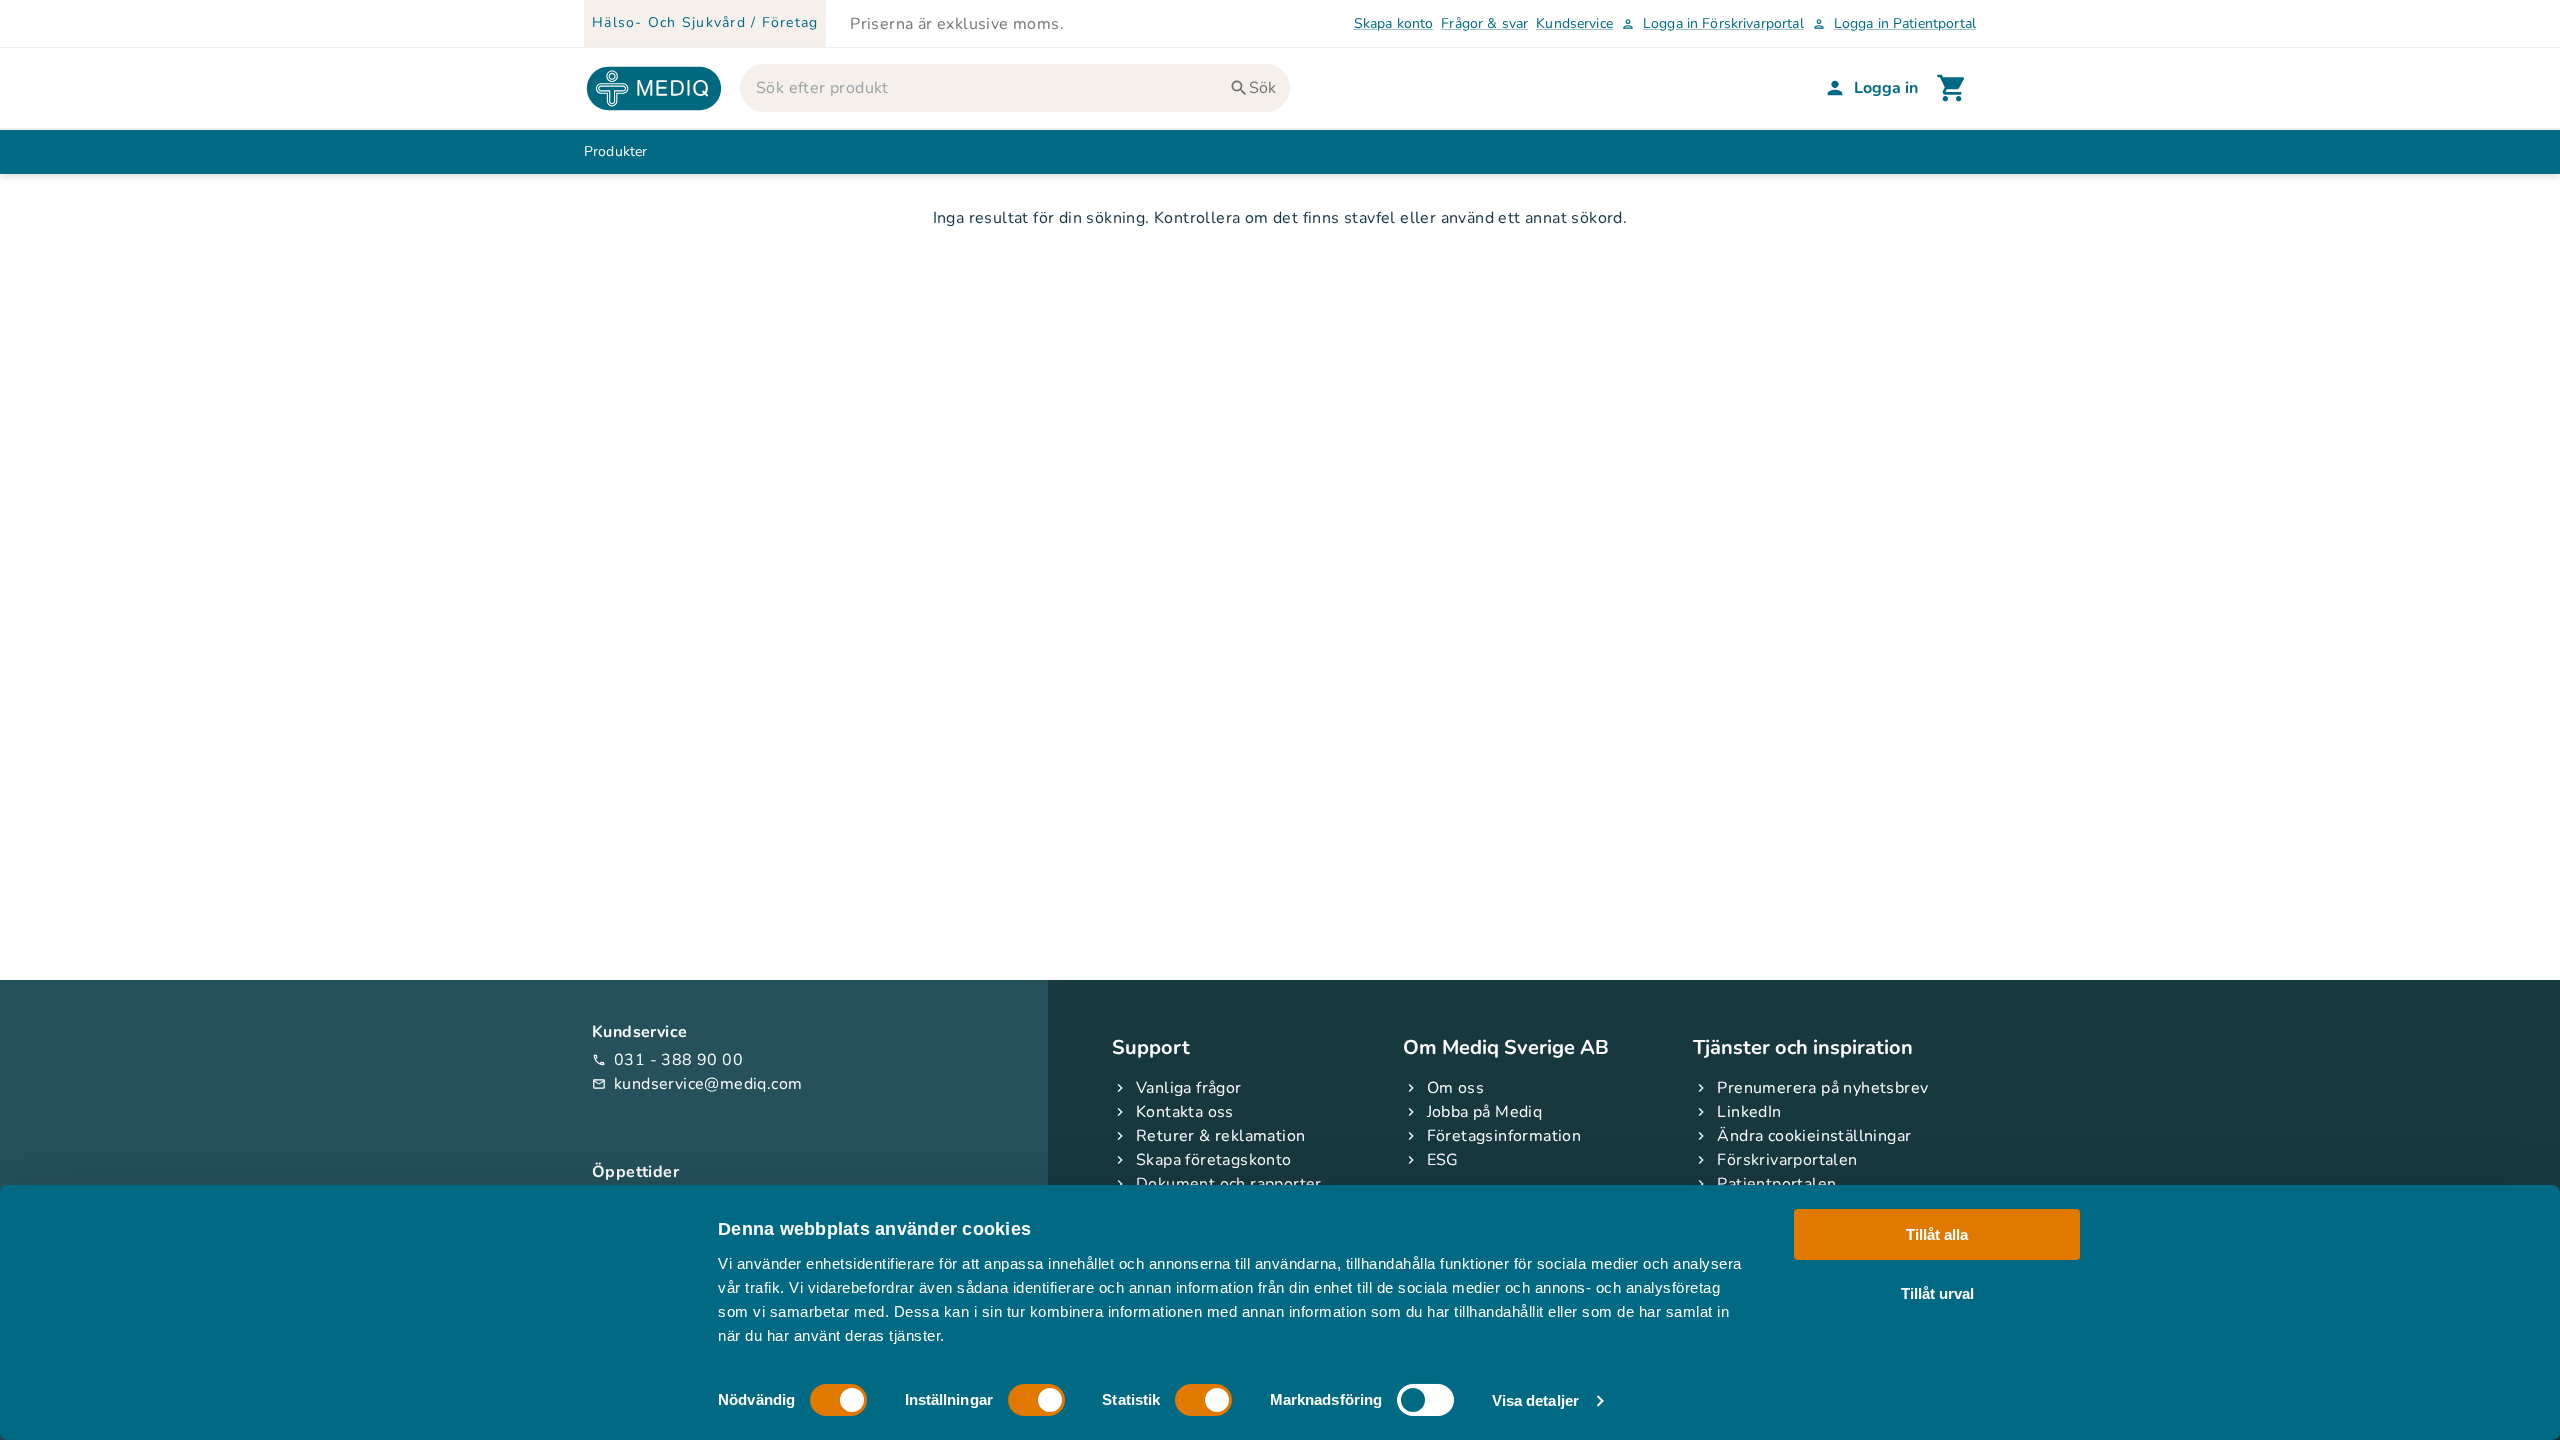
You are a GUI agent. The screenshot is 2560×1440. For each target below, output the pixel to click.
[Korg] (1952, 88)
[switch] (1036, 1400)
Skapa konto (1394, 23)
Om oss (1455, 1088)
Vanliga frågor (1189, 1088)
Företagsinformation (1504, 1136)
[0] (1952, 88)
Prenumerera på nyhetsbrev (1822, 1088)
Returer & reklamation (1220, 1136)
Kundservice (1574, 23)
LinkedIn (1749, 1112)
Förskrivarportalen (1787, 1160)
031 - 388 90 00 (667, 1060)
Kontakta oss (1185, 1112)
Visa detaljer (1535, 1400)
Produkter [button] (615, 151)
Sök (1262, 88)
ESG (1443, 1160)
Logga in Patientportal (1894, 23)
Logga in (1886, 88)
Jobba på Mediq (1485, 1112)
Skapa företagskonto (1214, 1160)
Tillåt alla (1937, 1234)
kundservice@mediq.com (697, 1084)
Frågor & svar (1484, 23)
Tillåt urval (1937, 1292)
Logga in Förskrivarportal (1712, 23)
